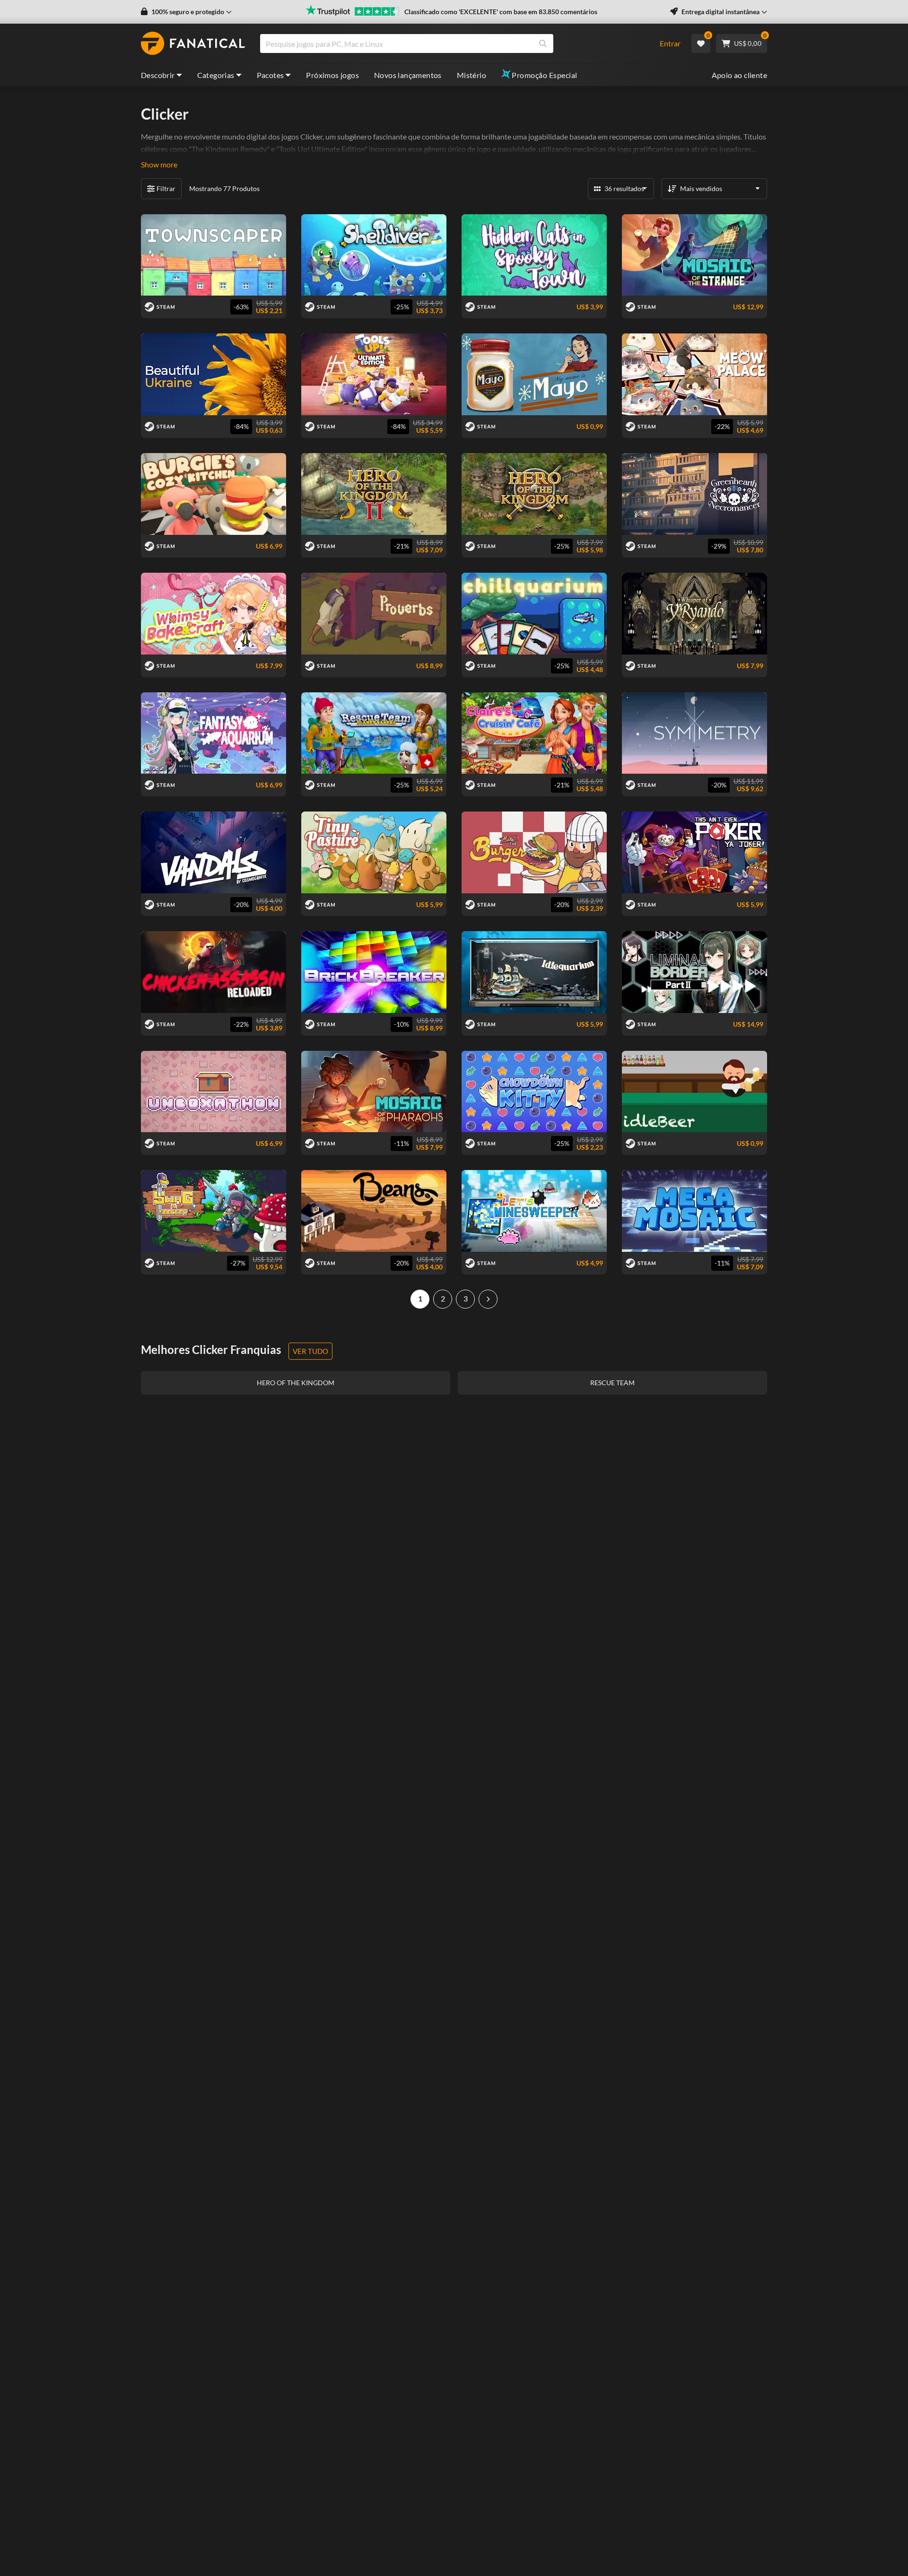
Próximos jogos (332, 75)
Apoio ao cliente (739, 75)
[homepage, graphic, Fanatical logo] (193, 44)
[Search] (543, 44)
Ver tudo (310, 1351)
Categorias (216, 75)
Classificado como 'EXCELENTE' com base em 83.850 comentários (501, 12)
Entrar (670, 43)
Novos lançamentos (408, 75)
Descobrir (158, 75)
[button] (186, 12)
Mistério (471, 75)
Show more (159, 164)
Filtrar (166, 188)
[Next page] (488, 1299)
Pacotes (271, 75)
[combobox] (454, 44)
